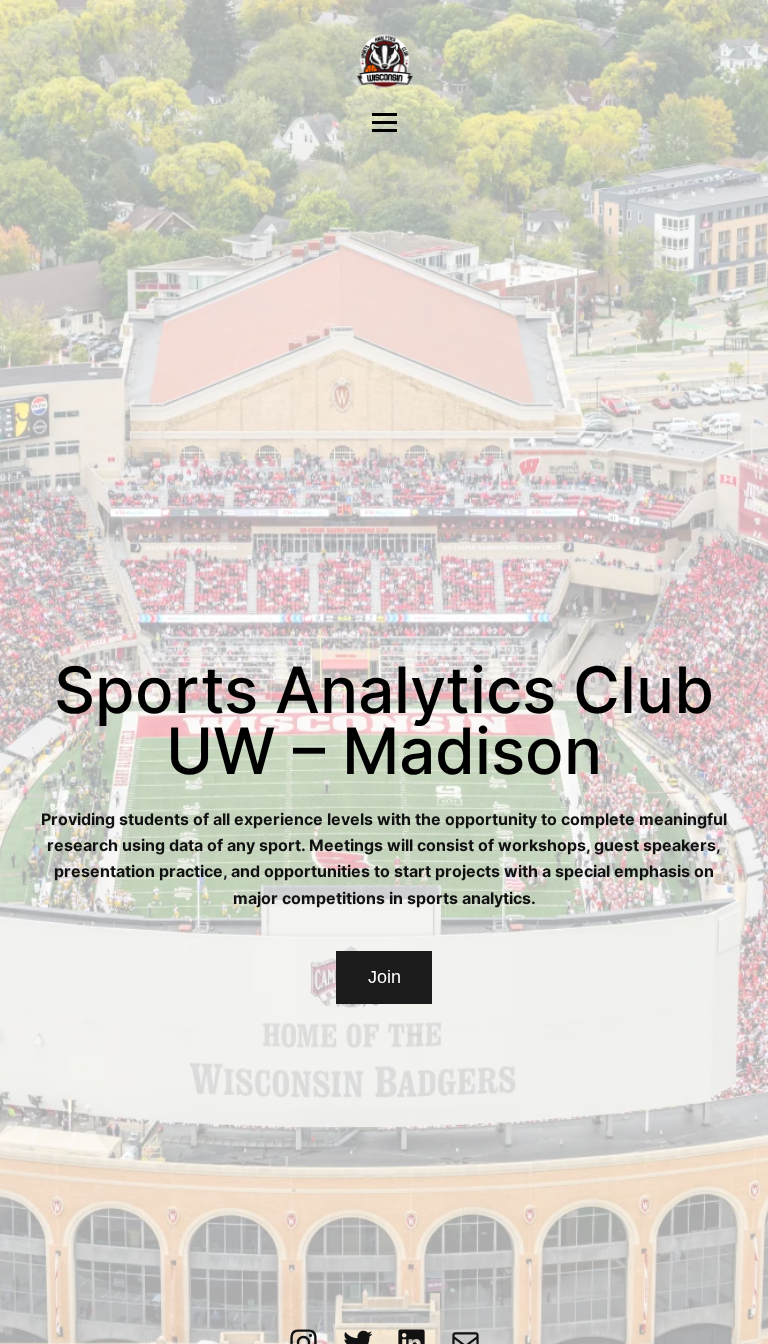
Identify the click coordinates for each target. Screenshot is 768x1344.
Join (384, 977)
